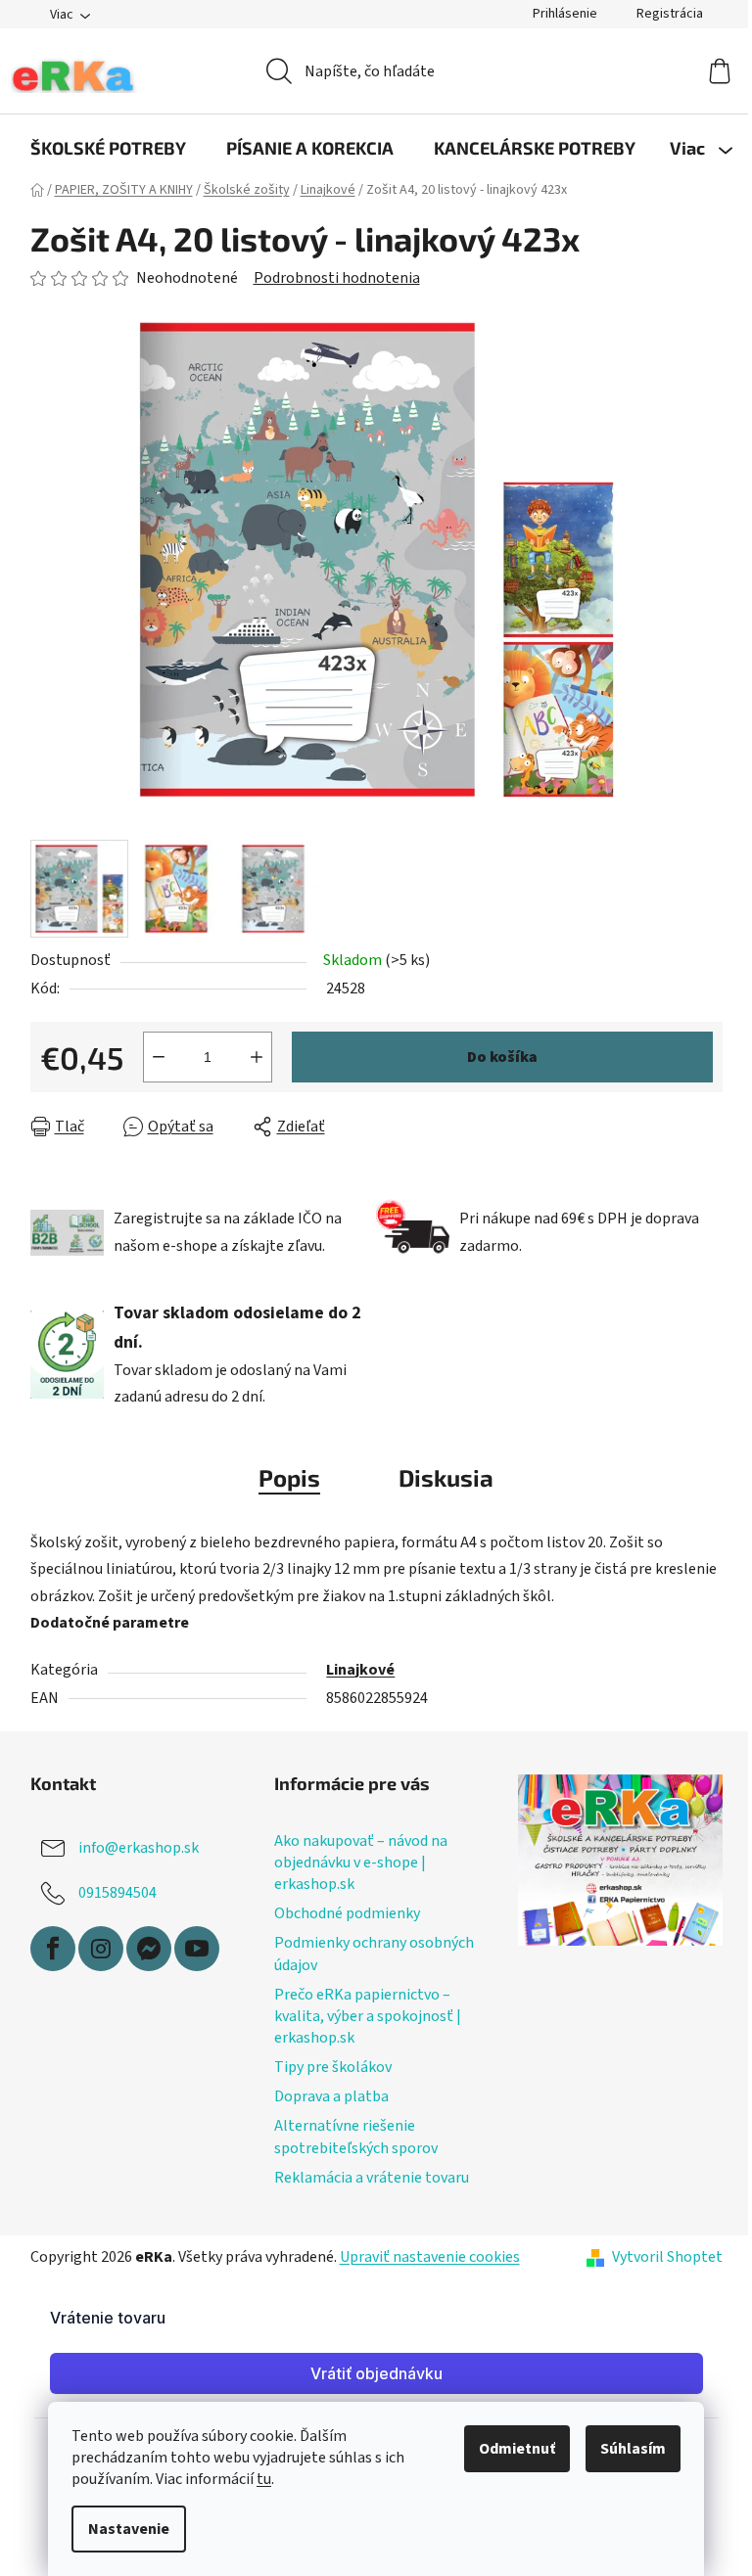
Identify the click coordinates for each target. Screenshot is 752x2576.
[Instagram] (101, 1949)
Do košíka (502, 1057)
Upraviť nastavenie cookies (430, 2257)
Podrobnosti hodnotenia (337, 278)
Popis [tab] (289, 1477)
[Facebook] (53, 1949)
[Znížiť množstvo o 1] (159, 1057)
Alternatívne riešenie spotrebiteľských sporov (356, 2137)
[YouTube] (197, 1949)
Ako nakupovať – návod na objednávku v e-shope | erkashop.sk (361, 1863)
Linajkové (360, 1670)
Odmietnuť (517, 2449)
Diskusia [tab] (446, 1477)
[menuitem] (108, 148)
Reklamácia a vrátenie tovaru (372, 2178)
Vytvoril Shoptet (667, 2257)
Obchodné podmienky (347, 1913)
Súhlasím (633, 2449)
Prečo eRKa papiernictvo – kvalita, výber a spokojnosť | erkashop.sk (368, 2016)
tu (264, 2479)
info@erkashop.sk (139, 1848)
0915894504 (117, 1893)
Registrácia (670, 14)
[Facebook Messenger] (149, 1949)
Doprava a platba (331, 2096)
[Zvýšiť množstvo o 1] (257, 1057)
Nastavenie (129, 2529)
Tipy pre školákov (333, 2067)
